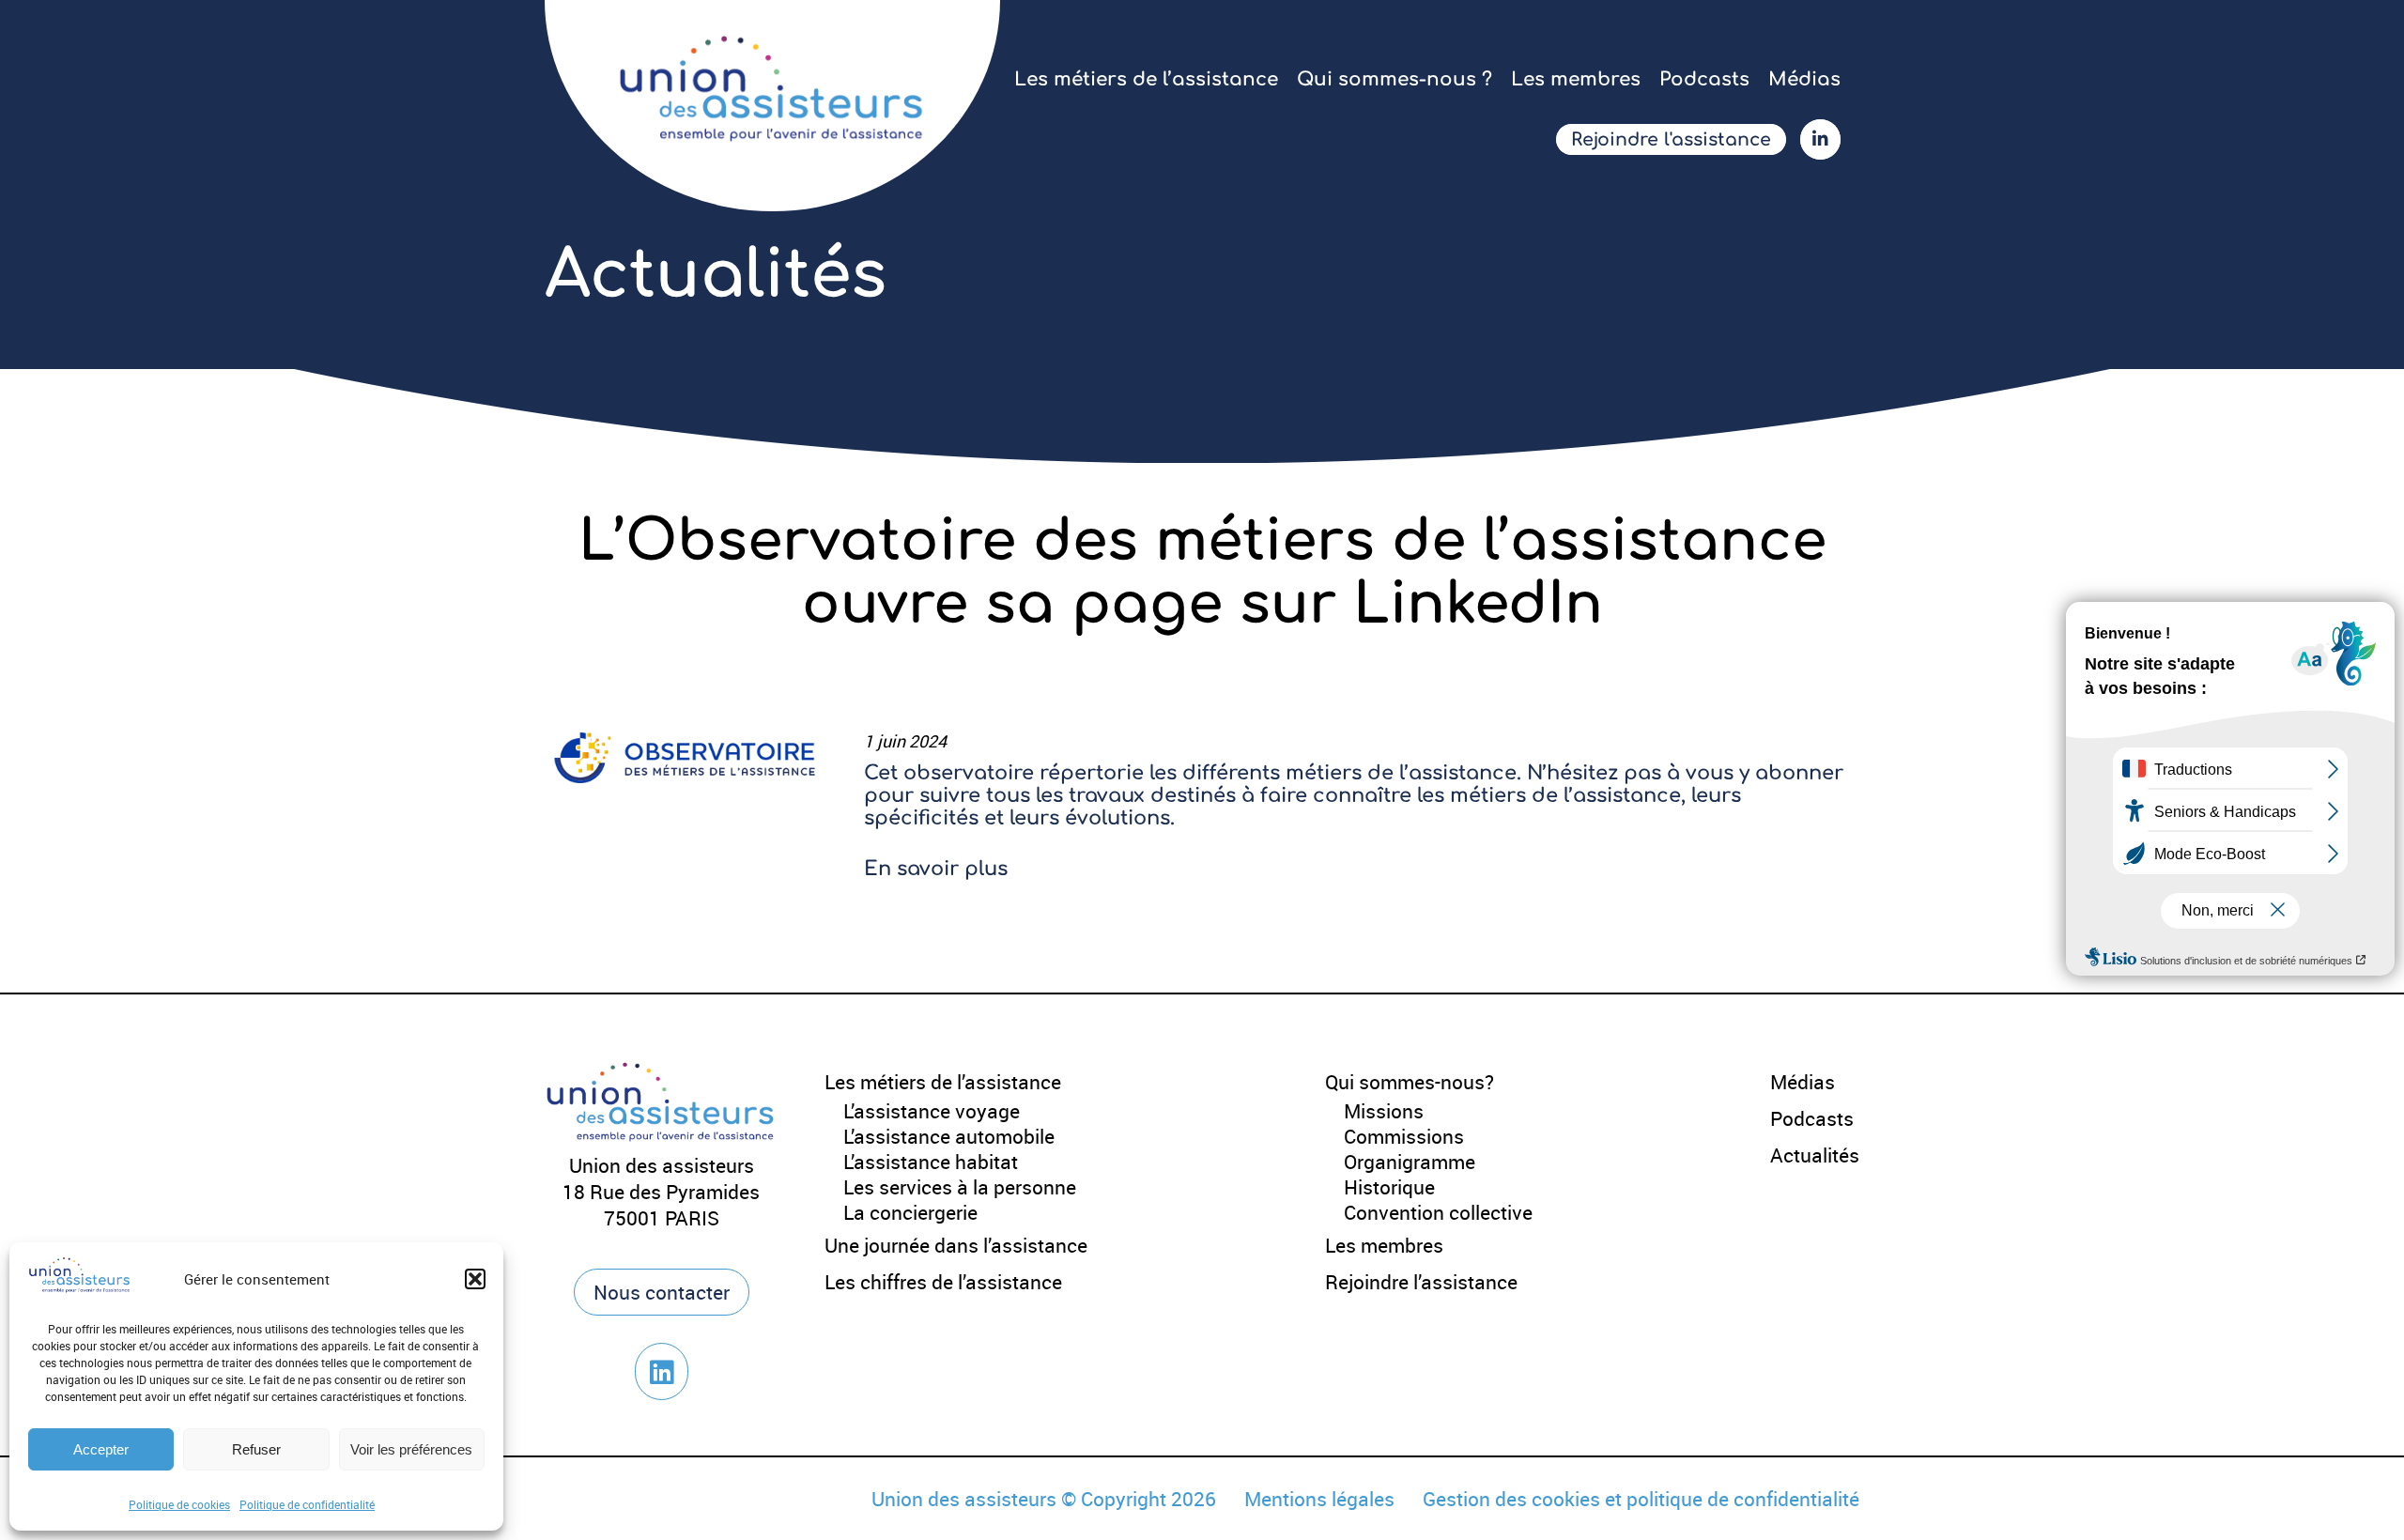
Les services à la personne (960, 1187)
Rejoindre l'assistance (1671, 139)
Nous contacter (662, 1292)
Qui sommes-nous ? (1395, 79)
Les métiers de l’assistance (1146, 79)
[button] (475, 1279)
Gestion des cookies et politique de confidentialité (1641, 1499)
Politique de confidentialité (307, 1504)
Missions (1384, 1111)
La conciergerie (910, 1212)
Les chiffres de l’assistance (943, 1282)
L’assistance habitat (931, 1162)
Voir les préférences (411, 1449)
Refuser (256, 1449)
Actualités (1815, 1155)
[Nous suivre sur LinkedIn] (662, 1371)
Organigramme (1410, 1162)
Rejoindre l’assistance (1421, 1282)
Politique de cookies (179, 1504)
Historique (1389, 1187)
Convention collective (1438, 1212)
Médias (1804, 79)
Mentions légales (1319, 1499)
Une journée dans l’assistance (956, 1245)
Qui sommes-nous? (1410, 1082)
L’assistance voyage (932, 1111)
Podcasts (1704, 79)
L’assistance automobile (949, 1136)
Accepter (101, 1449)
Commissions (1404, 1136)
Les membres (1576, 79)
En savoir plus (936, 869)
